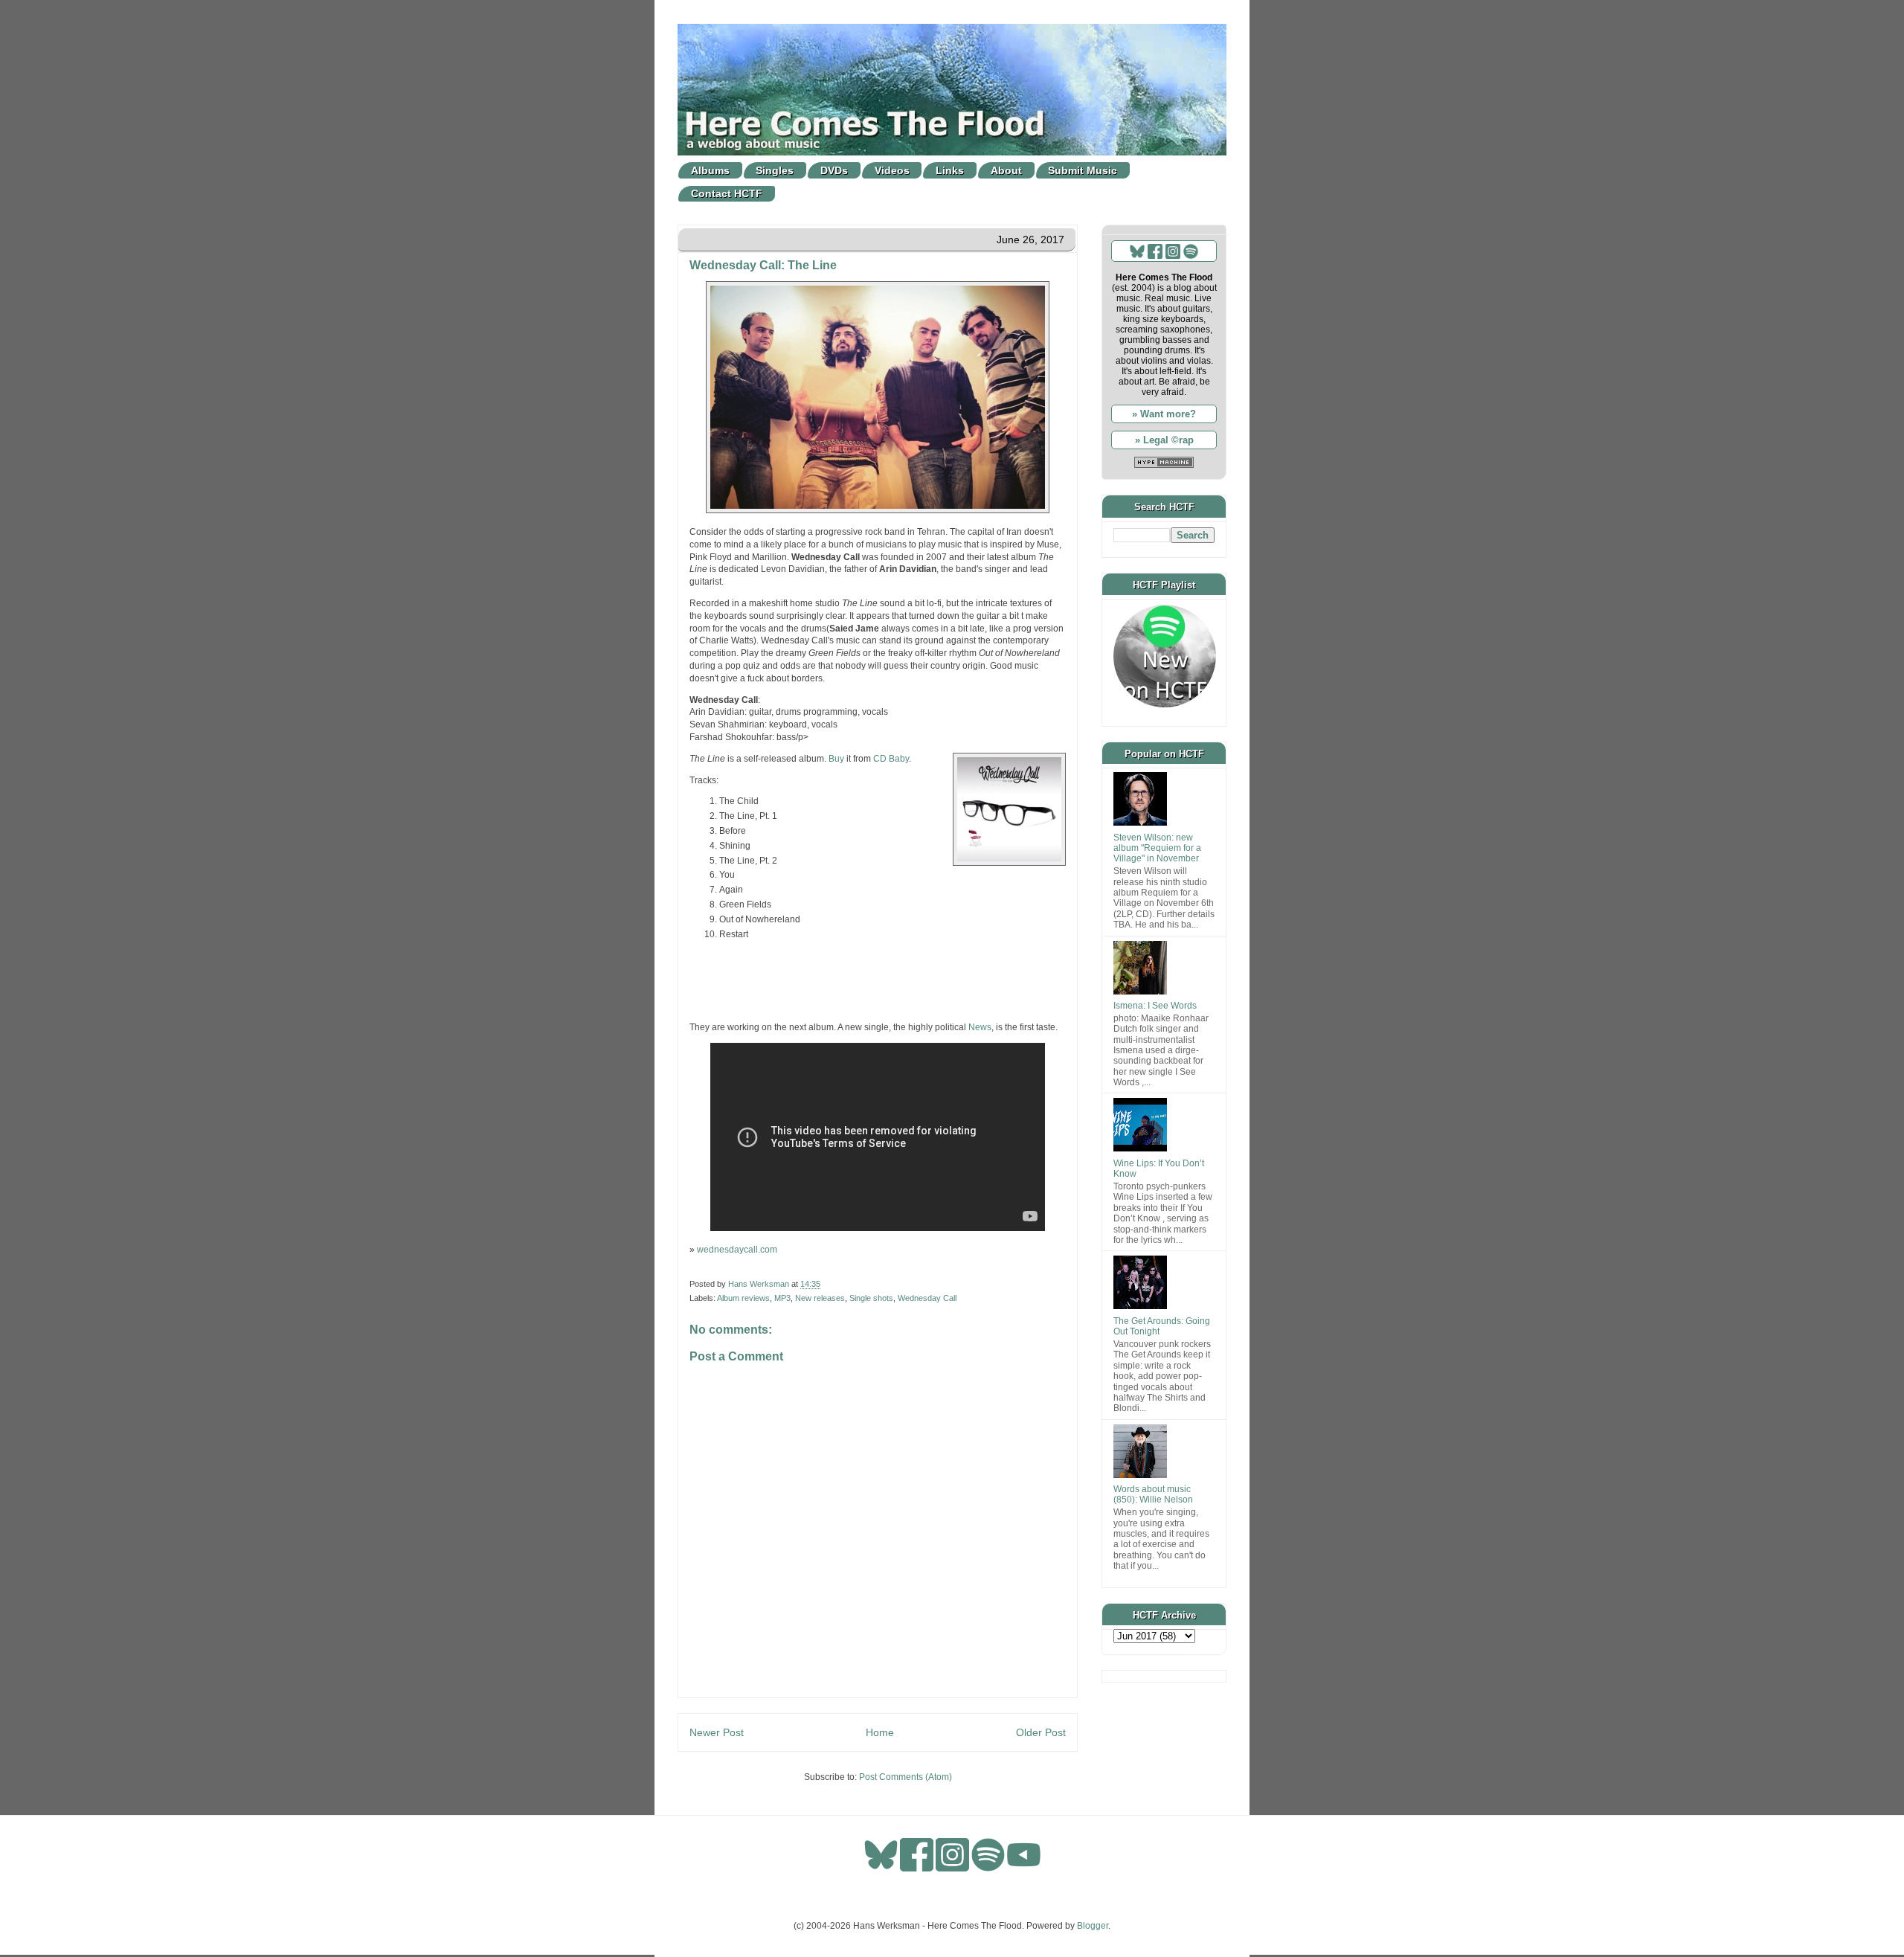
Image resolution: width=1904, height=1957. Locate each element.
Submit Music (1083, 170)
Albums (710, 170)
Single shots (871, 1298)
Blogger (1093, 1926)
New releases (820, 1298)
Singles (775, 170)
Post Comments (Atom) (906, 1777)
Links (950, 170)
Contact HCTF (727, 193)
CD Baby (891, 759)
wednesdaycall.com (737, 1250)
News (980, 1027)
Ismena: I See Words (1155, 1006)
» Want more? (1164, 414)
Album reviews (743, 1298)
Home (880, 1732)
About (1006, 170)
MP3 (782, 1298)
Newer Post (717, 1732)
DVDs (834, 170)
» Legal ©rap (1164, 440)
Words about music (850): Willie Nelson (1153, 1494)
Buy (836, 759)
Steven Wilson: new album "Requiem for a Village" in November (1157, 848)
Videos (892, 170)
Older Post (1041, 1732)
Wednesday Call (927, 1298)
